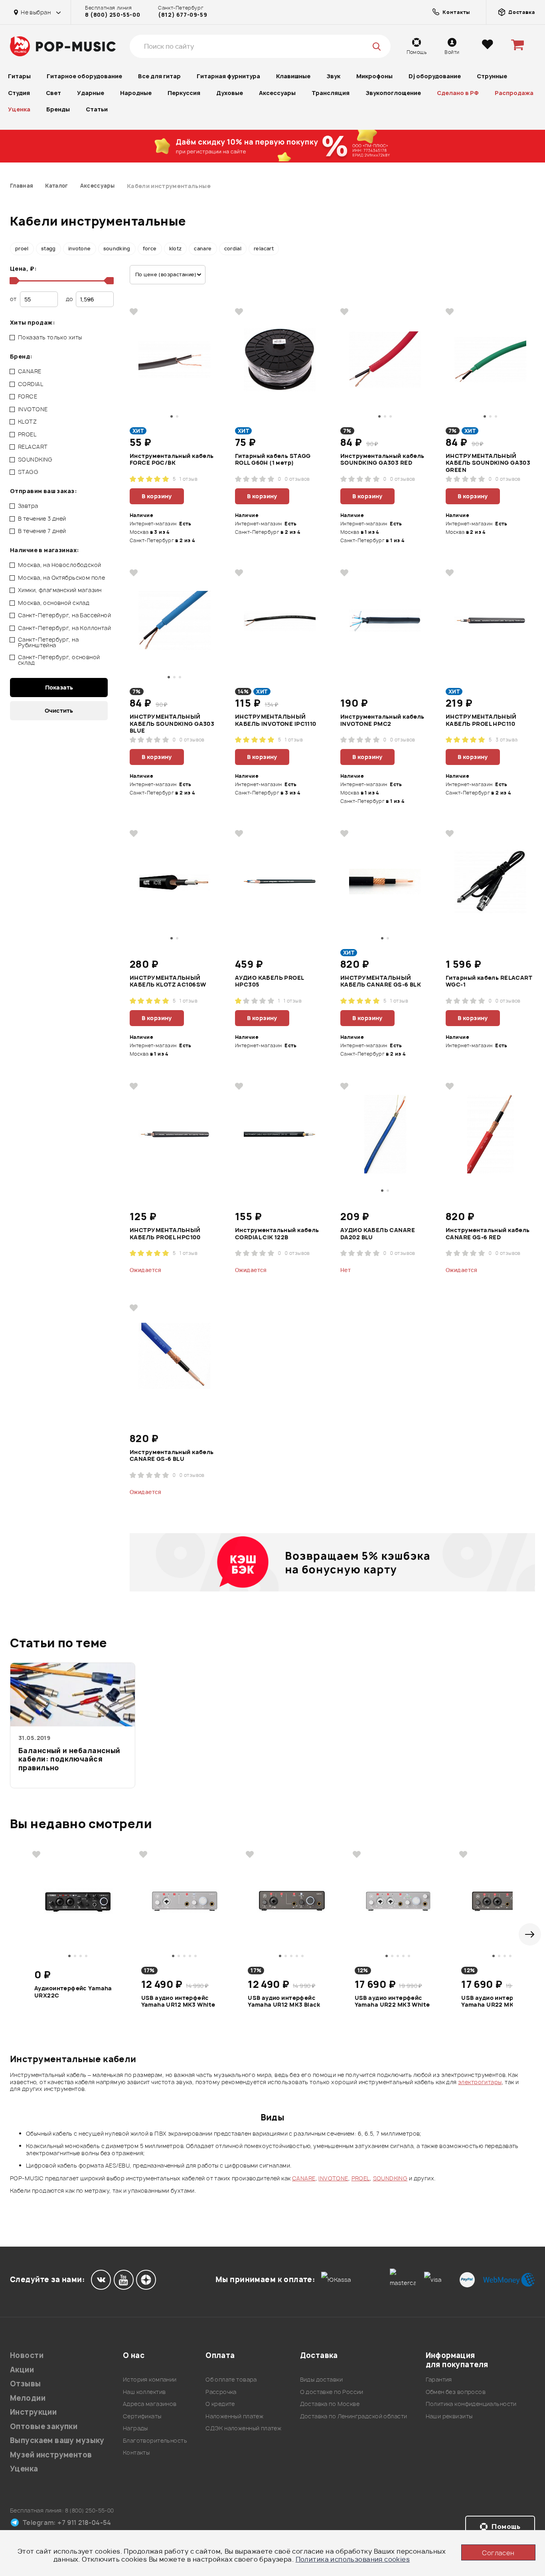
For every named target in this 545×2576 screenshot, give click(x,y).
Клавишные (293, 76)
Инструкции (33, 2412)
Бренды (58, 109)
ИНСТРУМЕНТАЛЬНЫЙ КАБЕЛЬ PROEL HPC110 (481, 720)
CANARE (304, 2178)
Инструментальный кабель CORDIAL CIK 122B (277, 1234)
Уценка (19, 109)
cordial (233, 249)
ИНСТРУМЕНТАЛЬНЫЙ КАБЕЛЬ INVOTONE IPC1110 (276, 720)
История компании (150, 2379)
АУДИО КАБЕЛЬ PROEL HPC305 (270, 981)
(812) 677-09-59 (183, 15)
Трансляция (331, 93)
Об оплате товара (231, 2379)
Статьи (97, 109)
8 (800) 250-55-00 (113, 15)
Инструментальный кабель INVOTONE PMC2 (382, 720)
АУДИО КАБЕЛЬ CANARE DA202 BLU (378, 1234)
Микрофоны (374, 76)
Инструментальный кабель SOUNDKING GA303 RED (382, 460)
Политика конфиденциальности (471, 2404)
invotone (80, 249)
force (150, 249)
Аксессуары (277, 93)
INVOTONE (333, 2178)
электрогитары (480, 2082)
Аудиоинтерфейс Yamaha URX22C (73, 1992)
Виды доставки (321, 2379)
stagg (48, 249)
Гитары (19, 76)
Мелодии (28, 2398)
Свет (53, 93)
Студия (19, 93)
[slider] (13, 281)
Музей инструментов (51, 2455)
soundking (117, 249)
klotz (176, 249)
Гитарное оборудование (84, 76)
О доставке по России (332, 2392)
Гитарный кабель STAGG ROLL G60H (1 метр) (273, 460)
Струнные (492, 76)
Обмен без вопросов (456, 2392)
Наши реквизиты (449, 2416)
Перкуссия (184, 93)
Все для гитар (159, 76)
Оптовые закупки (44, 2426)
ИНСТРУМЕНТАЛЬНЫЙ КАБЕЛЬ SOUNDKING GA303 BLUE (172, 723)
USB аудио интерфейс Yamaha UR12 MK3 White (178, 2001)
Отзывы (26, 2384)
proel (22, 249)
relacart (264, 249)
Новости (27, 2355)
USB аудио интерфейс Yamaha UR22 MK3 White (392, 2001)
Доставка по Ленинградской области (354, 2416)
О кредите (220, 2404)
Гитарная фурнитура (228, 76)
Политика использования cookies (353, 2559)
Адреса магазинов (150, 2404)
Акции (22, 2370)
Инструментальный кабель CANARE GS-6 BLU (172, 1456)
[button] (530, 1934)
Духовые (230, 93)
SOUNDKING (390, 2178)
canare (203, 249)
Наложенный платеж (234, 2416)
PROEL (361, 2178)
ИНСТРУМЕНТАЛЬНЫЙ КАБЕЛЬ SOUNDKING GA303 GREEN (488, 463)
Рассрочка (221, 2392)
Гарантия (439, 2379)
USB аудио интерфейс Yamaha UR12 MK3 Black (284, 2001)
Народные (136, 93)
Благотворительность (155, 2440)
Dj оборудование (435, 76)
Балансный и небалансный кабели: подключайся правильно (69, 1759)
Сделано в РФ (458, 93)
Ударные (91, 93)
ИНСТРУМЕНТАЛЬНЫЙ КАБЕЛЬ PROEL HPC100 (165, 1234)
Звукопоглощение (393, 93)
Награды (135, 2428)
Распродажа (514, 93)
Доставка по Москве (330, 2404)
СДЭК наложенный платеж (243, 2428)
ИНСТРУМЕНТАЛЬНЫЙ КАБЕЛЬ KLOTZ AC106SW (168, 981)
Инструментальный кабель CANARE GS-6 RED (488, 1234)
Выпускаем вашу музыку (57, 2440)
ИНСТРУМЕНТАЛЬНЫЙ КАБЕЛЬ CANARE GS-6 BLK (381, 981)
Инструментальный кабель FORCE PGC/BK (172, 460)
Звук (333, 76)
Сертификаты (142, 2416)
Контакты (136, 2452)
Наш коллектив (144, 2392)
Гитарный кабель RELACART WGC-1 (489, 981)
